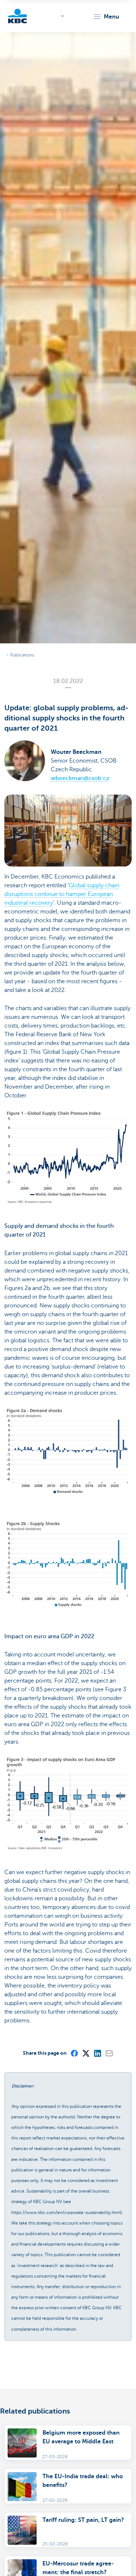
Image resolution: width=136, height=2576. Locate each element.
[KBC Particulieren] (17, 16)
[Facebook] (74, 2053)
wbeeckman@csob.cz (80, 778)
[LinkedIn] (97, 2053)
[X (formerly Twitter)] (86, 2053)
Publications (22, 655)
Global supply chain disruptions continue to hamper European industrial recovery (62, 894)
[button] (106, 17)
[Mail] (109, 2053)
